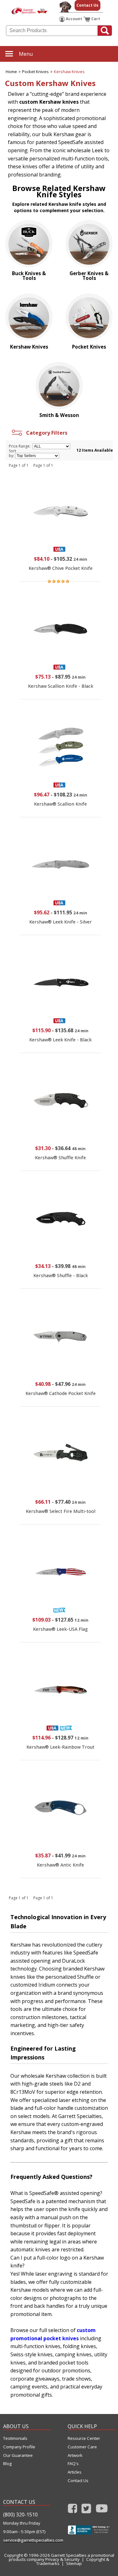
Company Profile (19, 2447)
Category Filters (45, 433)
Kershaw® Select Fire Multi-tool (61, 1511)
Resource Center (84, 2438)
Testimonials (15, 2438)
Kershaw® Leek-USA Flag (60, 1629)
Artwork (75, 2455)
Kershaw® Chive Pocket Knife (61, 568)
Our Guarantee (18, 2455)
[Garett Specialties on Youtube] (102, 2510)
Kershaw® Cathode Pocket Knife (61, 1393)
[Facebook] (73, 2510)
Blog (7, 2464)
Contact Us (87, 5)
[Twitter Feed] (86, 2510)
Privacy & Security (62, 2559)
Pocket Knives (35, 72)
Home (11, 72)
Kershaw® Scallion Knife (60, 804)
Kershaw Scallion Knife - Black (61, 686)
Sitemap (74, 2563)
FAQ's (73, 2464)
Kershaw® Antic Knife (60, 1865)
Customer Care (82, 2447)
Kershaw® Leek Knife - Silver (61, 922)
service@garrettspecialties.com (27, 2540)
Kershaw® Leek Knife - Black (60, 1040)
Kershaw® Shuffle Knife (60, 1158)
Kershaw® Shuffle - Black (61, 1275)
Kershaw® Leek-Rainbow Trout (60, 1747)
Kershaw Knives (69, 72)
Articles (75, 2472)
